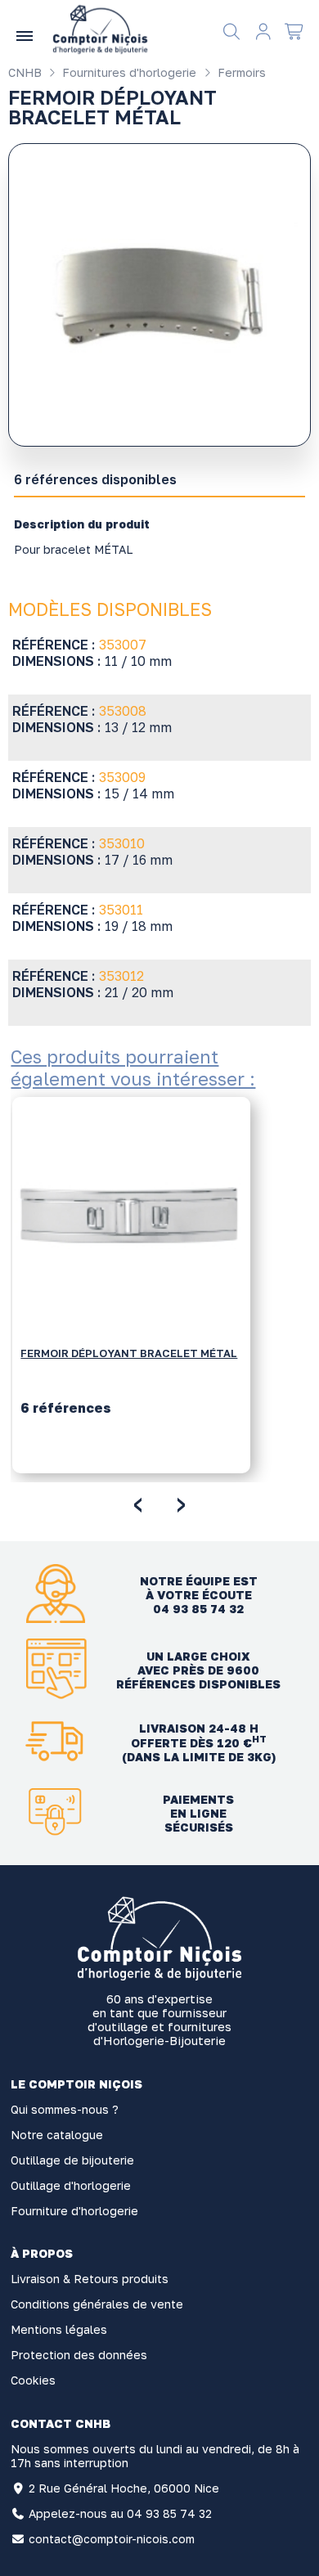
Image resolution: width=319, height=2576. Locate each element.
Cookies (33, 2380)
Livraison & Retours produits (90, 2279)
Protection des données (79, 2355)
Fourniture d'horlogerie (74, 2211)
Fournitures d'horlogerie (128, 72)
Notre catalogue (57, 2135)
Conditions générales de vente (97, 2304)
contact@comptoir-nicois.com (112, 2539)
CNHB (25, 72)
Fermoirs (240, 72)
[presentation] (138, 1502)
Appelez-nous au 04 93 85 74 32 (120, 2513)
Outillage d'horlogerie (71, 2185)
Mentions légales (59, 2329)
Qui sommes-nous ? (65, 2109)
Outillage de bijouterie (72, 2160)
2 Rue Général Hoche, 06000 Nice (124, 2488)
